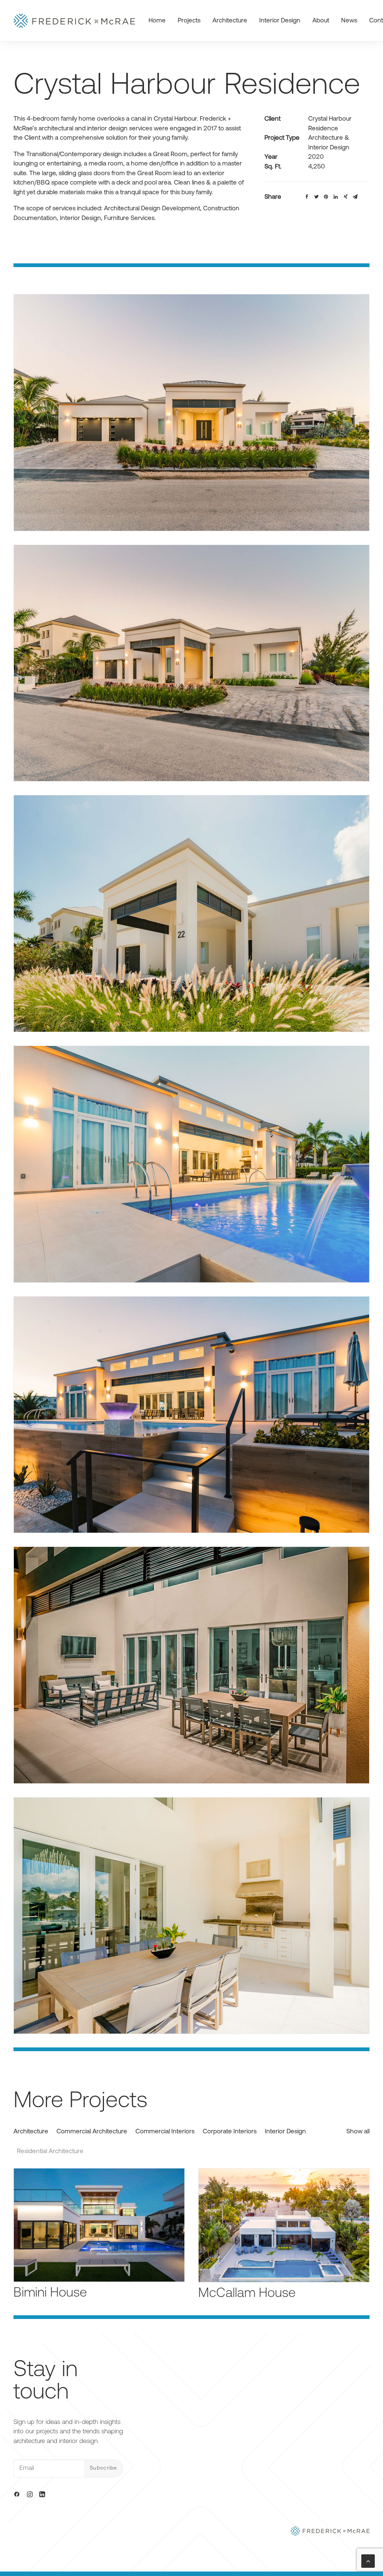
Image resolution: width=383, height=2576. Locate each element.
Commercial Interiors (165, 2132)
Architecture (230, 21)
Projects (189, 21)
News (349, 21)
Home (157, 21)
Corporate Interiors (230, 2132)
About (321, 21)
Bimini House (50, 2293)
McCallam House (247, 2294)
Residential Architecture (50, 2151)
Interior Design (280, 21)
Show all (358, 2132)
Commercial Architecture (92, 2132)
